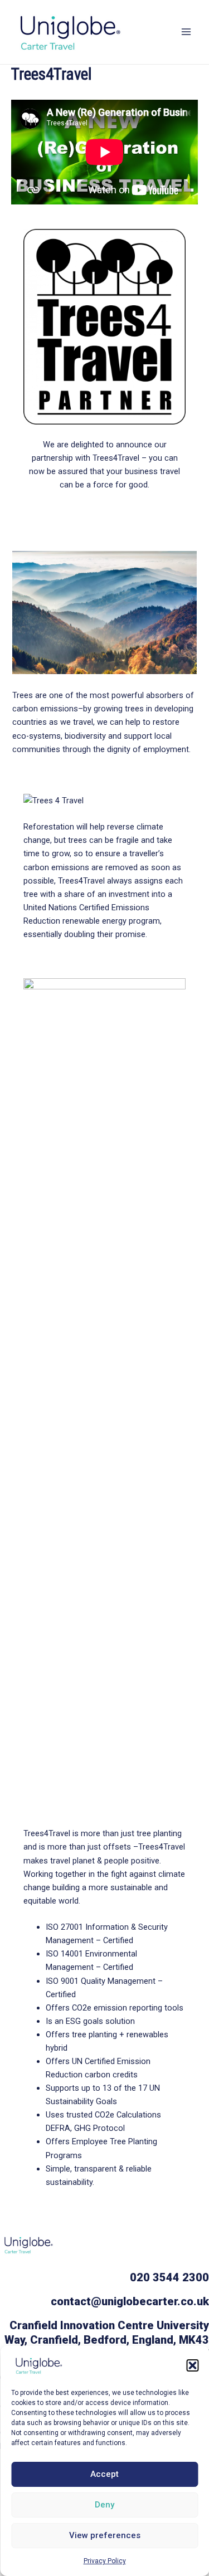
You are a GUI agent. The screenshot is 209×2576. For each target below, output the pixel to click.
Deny (104, 2505)
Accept (104, 2474)
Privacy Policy (105, 2561)
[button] (192, 2365)
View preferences (105, 2535)
